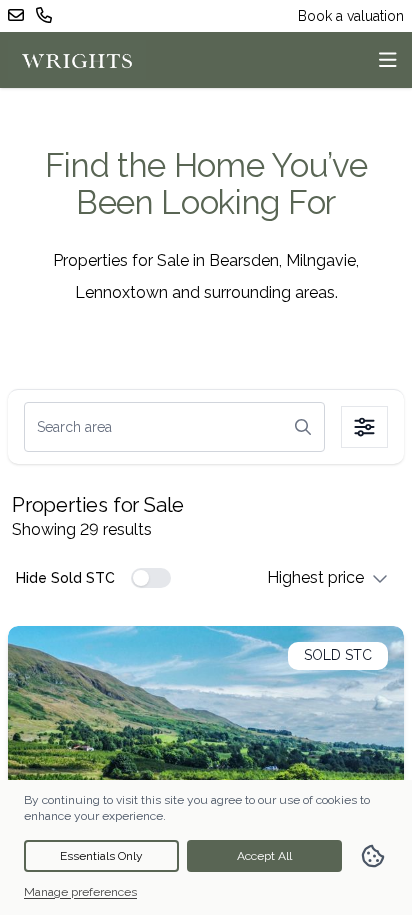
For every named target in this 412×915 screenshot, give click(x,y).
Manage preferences (80, 892)
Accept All (264, 856)
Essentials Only (101, 856)
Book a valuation (351, 16)
